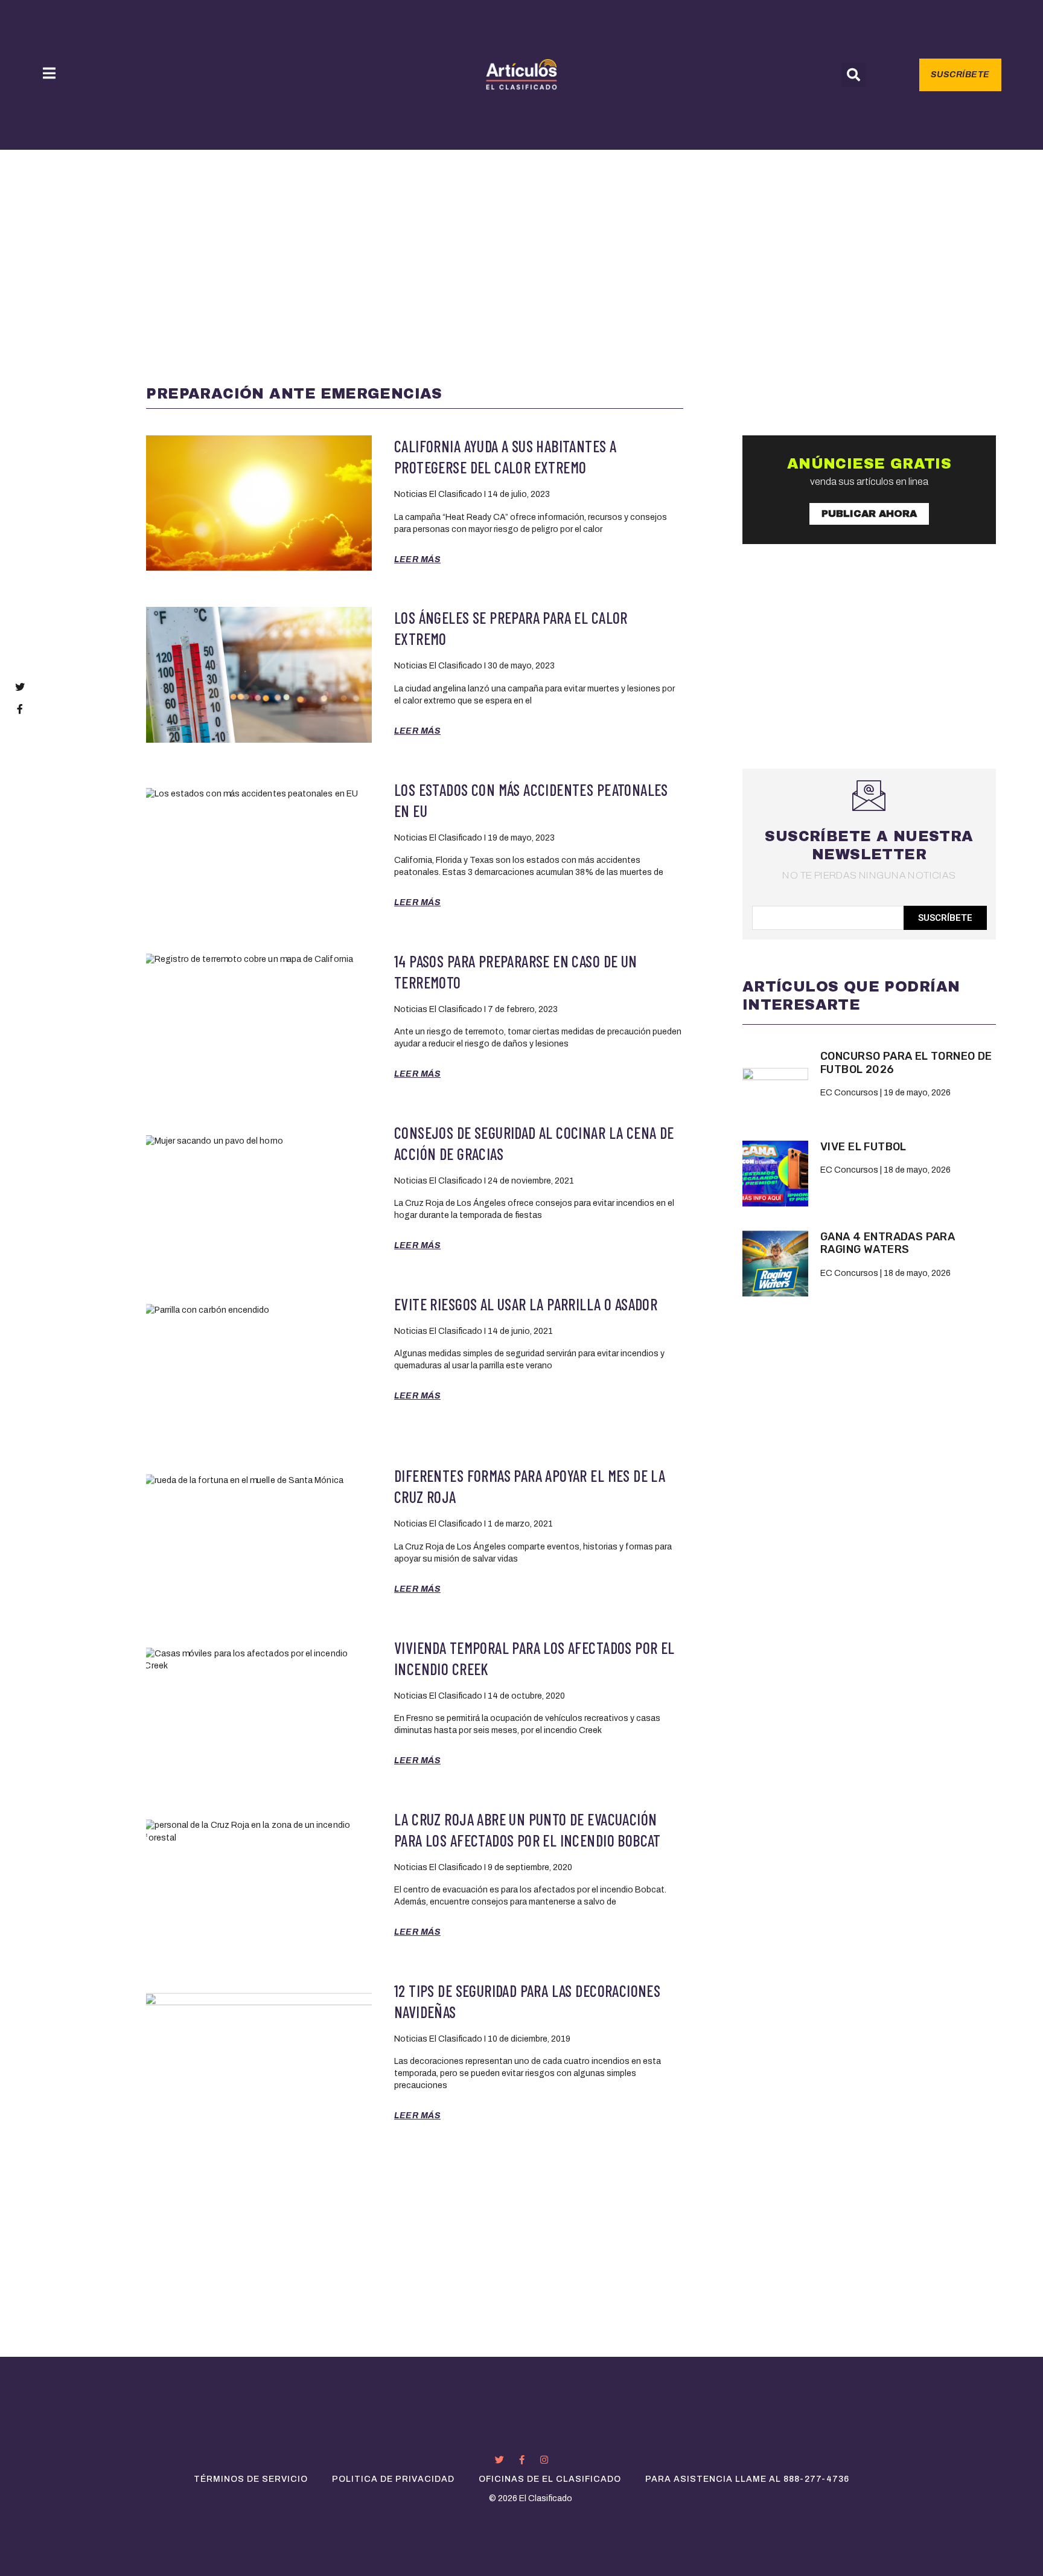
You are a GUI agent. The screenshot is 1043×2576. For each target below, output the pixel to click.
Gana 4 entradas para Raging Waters (888, 1243)
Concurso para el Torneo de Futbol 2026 (906, 1063)
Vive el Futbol (863, 1147)
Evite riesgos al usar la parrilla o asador (526, 1304)
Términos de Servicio (251, 2479)
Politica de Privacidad (393, 2479)
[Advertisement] (521, 240)
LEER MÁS (417, 559)
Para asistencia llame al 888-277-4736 (747, 2479)
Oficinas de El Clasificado (550, 2479)
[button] (853, 75)
